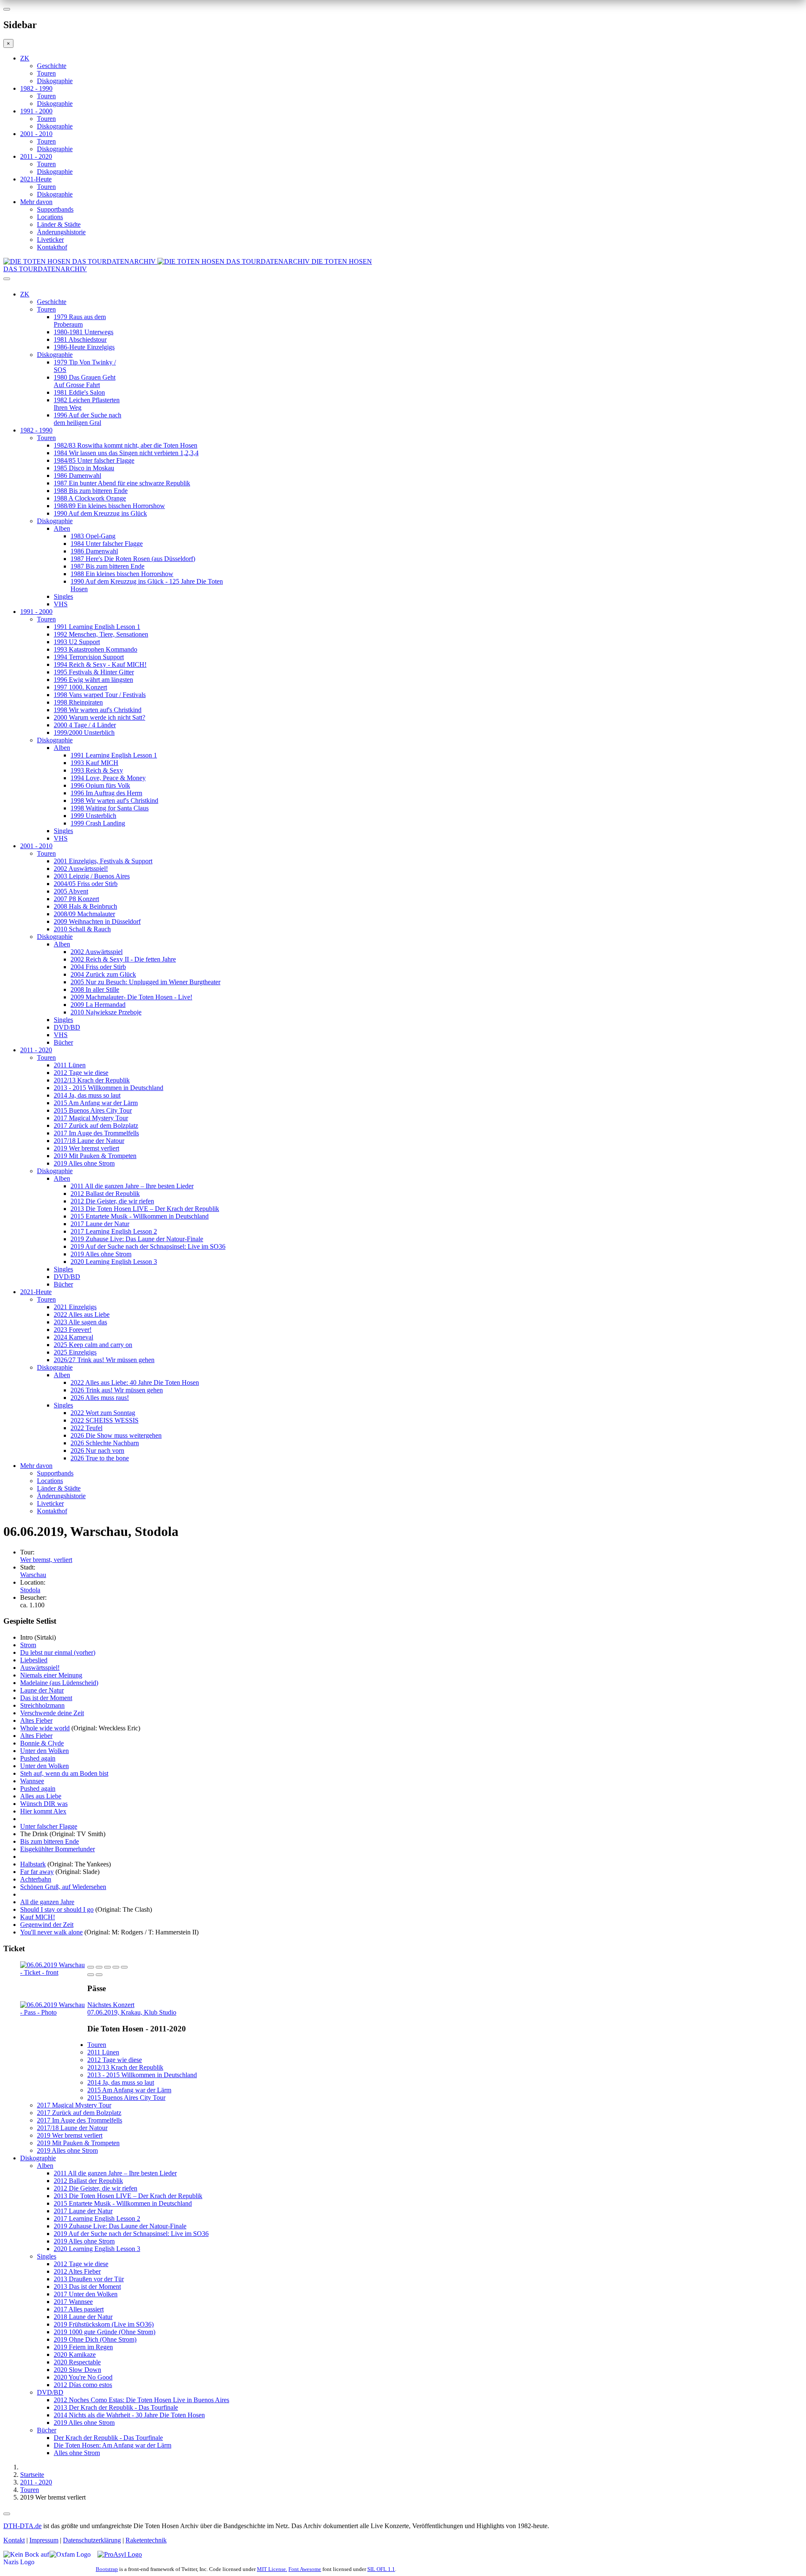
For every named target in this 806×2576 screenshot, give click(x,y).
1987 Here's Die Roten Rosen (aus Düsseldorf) (133, 559)
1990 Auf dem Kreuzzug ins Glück (100, 513)
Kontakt (14, 2540)
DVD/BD (67, 1027)
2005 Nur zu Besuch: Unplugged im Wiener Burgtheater (145, 982)
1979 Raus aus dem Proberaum (80, 321)
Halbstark (33, 1864)
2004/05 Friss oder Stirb (86, 884)
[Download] (107, 1967)
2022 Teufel (86, 1428)
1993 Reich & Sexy (97, 770)
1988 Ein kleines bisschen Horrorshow (122, 574)
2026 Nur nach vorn (97, 1450)
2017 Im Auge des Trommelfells (96, 1133)
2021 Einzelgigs (75, 1307)
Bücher (63, 1042)
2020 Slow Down (77, 2370)
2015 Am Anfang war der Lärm (96, 1103)
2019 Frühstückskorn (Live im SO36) (104, 2324)
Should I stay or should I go (57, 1909)
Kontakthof (52, 247)
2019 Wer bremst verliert (86, 1148)
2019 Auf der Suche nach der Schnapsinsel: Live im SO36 (148, 1246)
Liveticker (50, 240)
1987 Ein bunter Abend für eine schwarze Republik (122, 483)
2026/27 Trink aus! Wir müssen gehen (104, 1360)
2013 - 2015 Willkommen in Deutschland (109, 1088)
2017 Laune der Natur (100, 1224)
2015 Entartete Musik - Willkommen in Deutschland (140, 1216)
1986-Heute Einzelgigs (84, 347)
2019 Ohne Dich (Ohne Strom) (95, 2339)
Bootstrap (107, 2569)
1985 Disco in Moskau (84, 468)
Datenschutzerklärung (92, 2540)
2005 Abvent (71, 891)
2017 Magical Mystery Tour (91, 1118)
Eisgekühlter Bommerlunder (58, 1849)
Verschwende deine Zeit (52, 1713)
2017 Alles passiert (79, 2309)
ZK (25, 58)
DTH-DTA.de (22, 2526)
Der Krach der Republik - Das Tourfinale (108, 2438)
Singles (63, 596)
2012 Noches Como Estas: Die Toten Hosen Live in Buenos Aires (141, 2400)
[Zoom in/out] (124, 1967)
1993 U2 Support (77, 642)
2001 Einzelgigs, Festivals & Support (103, 861)
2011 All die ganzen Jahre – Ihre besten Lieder (132, 1186)
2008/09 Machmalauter (84, 914)
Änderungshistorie (61, 232)
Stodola (30, 1590)
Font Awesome (305, 2569)
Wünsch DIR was (44, 1804)
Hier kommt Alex (43, 1811)
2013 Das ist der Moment (87, 2286)
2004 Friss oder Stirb (98, 967)
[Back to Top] (7, 2514)
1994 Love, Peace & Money (108, 778)
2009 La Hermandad (98, 1005)
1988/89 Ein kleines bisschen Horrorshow (109, 506)
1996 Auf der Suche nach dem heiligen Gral (88, 419)
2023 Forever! (73, 1330)
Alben (62, 528)
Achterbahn (36, 1879)
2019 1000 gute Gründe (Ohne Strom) (105, 2332)
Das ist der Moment (46, 1698)
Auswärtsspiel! (40, 1668)
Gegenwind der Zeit (47, 1925)
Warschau (33, 1575)
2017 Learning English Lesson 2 (114, 1231)
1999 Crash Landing (98, 823)
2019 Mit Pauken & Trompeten (95, 1156)
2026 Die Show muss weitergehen (116, 1435)
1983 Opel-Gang (93, 536)
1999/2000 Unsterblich (84, 732)
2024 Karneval (73, 1337)
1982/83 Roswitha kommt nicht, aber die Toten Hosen (126, 445)
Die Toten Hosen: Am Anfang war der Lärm (113, 2445)
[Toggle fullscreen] (116, 1967)
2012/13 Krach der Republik (92, 1080)
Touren (46, 73)
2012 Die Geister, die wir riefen (112, 1201)
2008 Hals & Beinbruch (85, 906)
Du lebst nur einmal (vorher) (58, 1652)
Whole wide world (45, 1728)
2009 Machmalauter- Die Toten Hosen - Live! (131, 997)
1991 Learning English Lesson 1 (97, 627)
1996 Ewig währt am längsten (93, 680)
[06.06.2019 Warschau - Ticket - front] (54, 1972)
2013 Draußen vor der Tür (89, 2279)
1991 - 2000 (36, 111)
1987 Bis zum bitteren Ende (107, 566)
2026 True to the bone (100, 1458)
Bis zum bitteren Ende (50, 1841)
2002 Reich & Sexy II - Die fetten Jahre (123, 959)
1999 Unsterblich (93, 816)
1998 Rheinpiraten (78, 702)
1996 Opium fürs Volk (100, 785)
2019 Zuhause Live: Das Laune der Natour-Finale (137, 1239)
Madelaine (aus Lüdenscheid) (59, 1683)
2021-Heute (36, 179)
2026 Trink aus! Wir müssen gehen (117, 1390)
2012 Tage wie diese (81, 1073)
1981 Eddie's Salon (79, 392)
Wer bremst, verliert (46, 1560)
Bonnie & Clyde (42, 1743)
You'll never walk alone (51, 1932)
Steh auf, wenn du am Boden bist (64, 1773)
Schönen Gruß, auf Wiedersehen (63, 1887)
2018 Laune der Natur (83, 2317)
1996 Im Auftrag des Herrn (106, 793)
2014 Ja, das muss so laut (87, 1095)
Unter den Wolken (44, 1751)
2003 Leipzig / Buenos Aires (92, 876)
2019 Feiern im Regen (83, 2347)
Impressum (44, 2540)
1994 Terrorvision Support (89, 657)
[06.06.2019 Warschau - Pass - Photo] (54, 2012)
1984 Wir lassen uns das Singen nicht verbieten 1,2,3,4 (126, 453)
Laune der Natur (42, 1690)
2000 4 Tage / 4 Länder (85, 725)
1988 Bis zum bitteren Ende (91, 491)
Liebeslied (34, 1660)
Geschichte (52, 66)
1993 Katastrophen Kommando (96, 649)
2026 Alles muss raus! (100, 1398)
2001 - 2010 (36, 134)
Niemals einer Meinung (51, 1675)
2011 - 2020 (36, 156)
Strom (28, 1645)
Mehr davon (36, 202)
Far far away (37, 1872)
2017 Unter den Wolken (86, 2294)
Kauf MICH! (38, 1917)
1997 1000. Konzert (80, 687)
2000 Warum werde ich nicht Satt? (99, 717)
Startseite (32, 2475)
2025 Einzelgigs (75, 1352)
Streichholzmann (42, 1705)
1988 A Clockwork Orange (90, 498)
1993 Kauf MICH (94, 763)
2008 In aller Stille (95, 989)
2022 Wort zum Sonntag (103, 1413)
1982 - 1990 (36, 88)
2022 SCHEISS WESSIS (105, 1420)
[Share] (99, 1967)
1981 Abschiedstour (80, 339)
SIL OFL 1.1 (381, 2569)
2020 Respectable (77, 2362)
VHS (61, 604)
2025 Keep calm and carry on (93, 1345)
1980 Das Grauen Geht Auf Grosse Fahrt (85, 381)
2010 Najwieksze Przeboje (106, 1012)
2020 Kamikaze (75, 2355)
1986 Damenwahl (77, 476)
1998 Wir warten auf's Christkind (98, 710)
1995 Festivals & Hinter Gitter (94, 672)
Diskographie (55, 81)
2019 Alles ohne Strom (84, 1163)
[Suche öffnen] (403, 282)
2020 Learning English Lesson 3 (114, 1262)
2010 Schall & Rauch (82, 929)
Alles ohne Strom (77, 2453)
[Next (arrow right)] (99, 1975)
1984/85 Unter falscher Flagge (94, 460)
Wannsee (32, 1781)
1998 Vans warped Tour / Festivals (100, 695)
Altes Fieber (36, 1720)
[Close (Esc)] (91, 1967)
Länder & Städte (59, 224)
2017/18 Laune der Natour (89, 1141)
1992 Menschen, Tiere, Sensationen (101, 634)
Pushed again (38, 1758)
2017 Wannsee (73, 2302)
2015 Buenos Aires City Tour (93, 1110)
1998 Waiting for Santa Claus (110, 808)
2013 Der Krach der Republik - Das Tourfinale (116, 2407)
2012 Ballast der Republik (105, 1194)
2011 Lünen (70, 1065)
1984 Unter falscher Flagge (107, 544)
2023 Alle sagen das (80, 1322)
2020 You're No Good (83, 2377)
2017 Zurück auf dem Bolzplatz (96, 1126)
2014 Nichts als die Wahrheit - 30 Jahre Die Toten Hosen (129, 2415)
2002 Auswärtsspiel (97, 952)
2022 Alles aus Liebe (82, 1314)
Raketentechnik (146, 2540)
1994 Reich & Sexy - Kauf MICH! (100, 664)
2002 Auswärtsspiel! (81, 869)
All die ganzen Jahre (47, 1902)
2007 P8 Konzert (76, 899)
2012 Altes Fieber (77, 2271)
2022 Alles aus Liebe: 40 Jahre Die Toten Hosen (135, 1382)
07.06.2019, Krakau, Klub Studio (132, 2009)
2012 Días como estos (83, 2385)
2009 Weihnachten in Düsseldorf (97, 921)
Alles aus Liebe (41, 1796)
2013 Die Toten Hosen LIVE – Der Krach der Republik (145, 1209)
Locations (50, 217)
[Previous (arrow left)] (91, 1975)
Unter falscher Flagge (49, 1826)
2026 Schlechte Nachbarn (105, 1443)
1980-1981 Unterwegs (84, 332)
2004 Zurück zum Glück (103, 974)
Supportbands (55, 209)
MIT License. (272, 2569)
